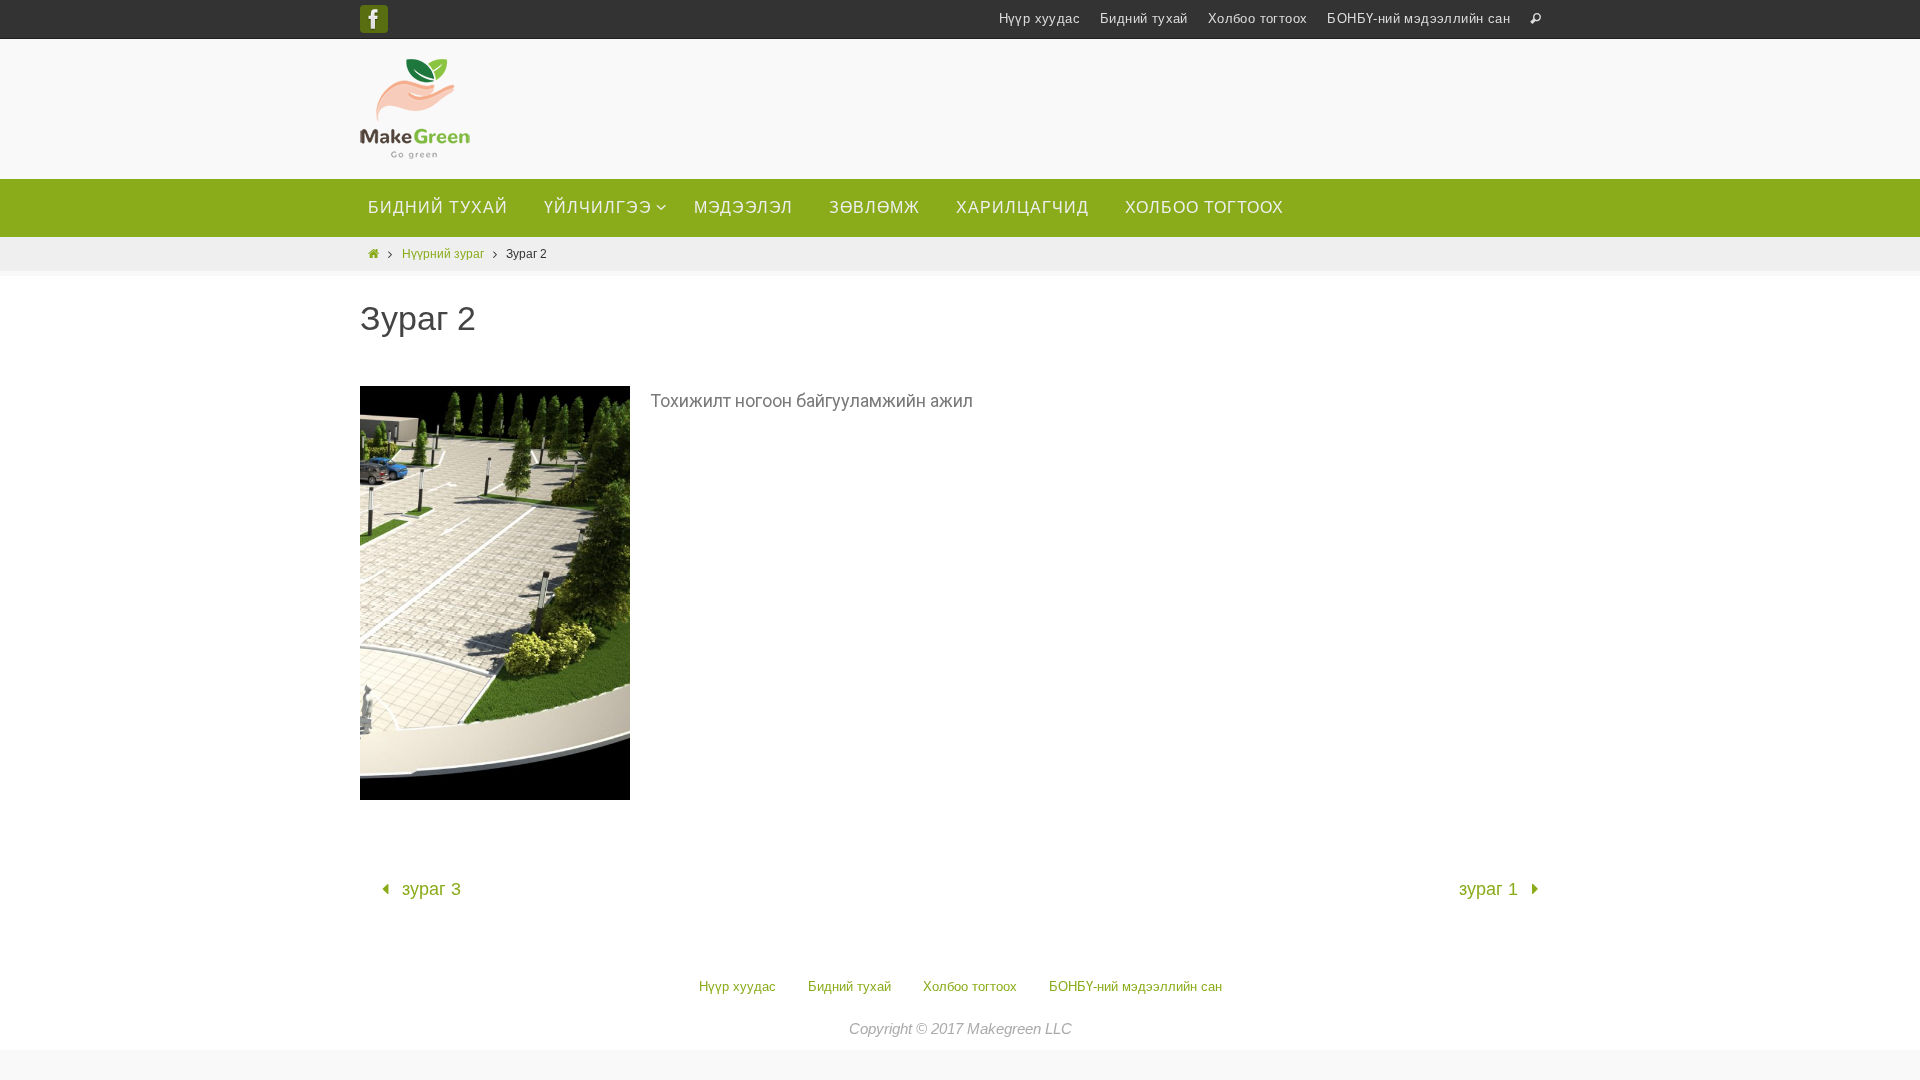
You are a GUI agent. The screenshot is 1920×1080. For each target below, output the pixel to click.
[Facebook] (374, 19)
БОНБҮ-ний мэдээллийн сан (1418, 18)
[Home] (373, 254)
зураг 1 (1491, 889)
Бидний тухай (1144, 18)
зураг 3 (429, 889)
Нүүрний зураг (443, 254)
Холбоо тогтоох (1258, 18)
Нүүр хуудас (1039, 18)
